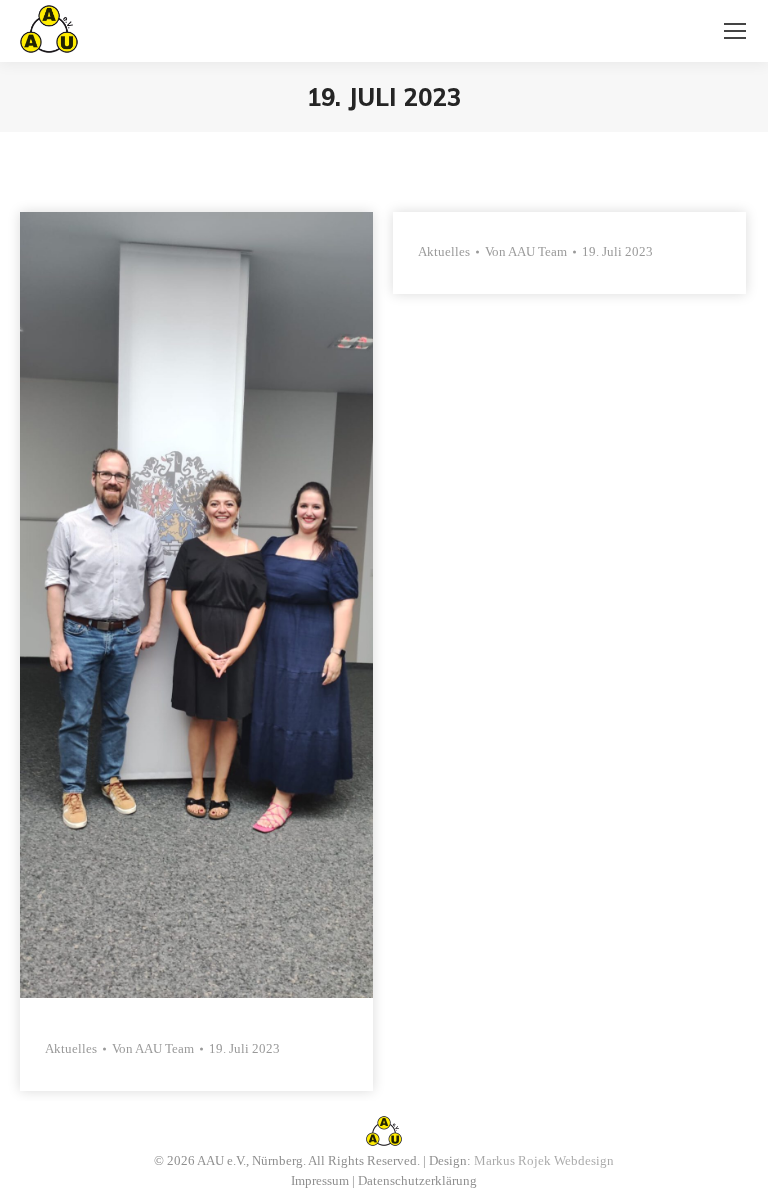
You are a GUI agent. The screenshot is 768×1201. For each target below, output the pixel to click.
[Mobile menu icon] (735, 31)
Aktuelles (71, 1048)
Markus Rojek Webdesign (544, 1160)
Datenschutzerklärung (417, 1180)
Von (153, 1048)
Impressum (320, 1180)
